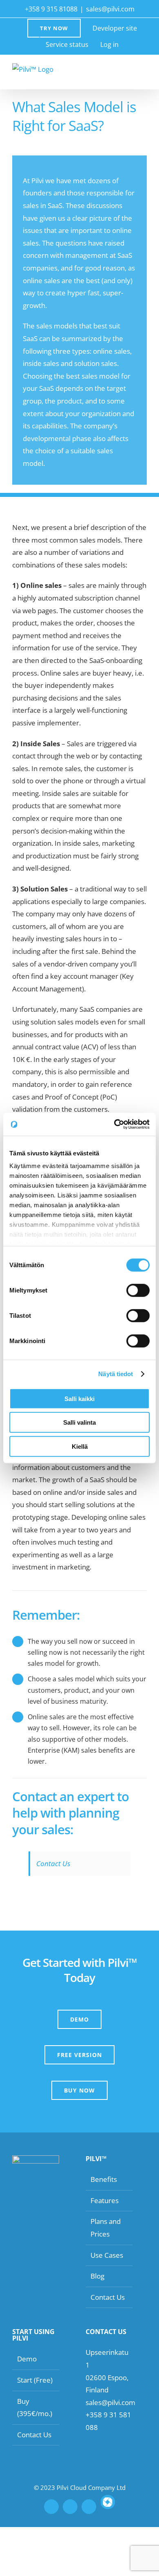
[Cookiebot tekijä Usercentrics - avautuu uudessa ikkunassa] (114, 1124)
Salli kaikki (79, 1398)
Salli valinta (79, 1422)
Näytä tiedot (116, 1374)
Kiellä (80, 1446)
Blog (97, 2276)
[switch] (138, 1290)
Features (105, 2200)
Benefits (104, 2179)
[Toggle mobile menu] (144, 71)
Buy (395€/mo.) (35, 2408)
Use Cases (107, 2255)
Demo (27, 2359)
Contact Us (53, 1863)
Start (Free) (35, 2380)
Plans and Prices (106, 2228)
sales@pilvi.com (110, 9)
